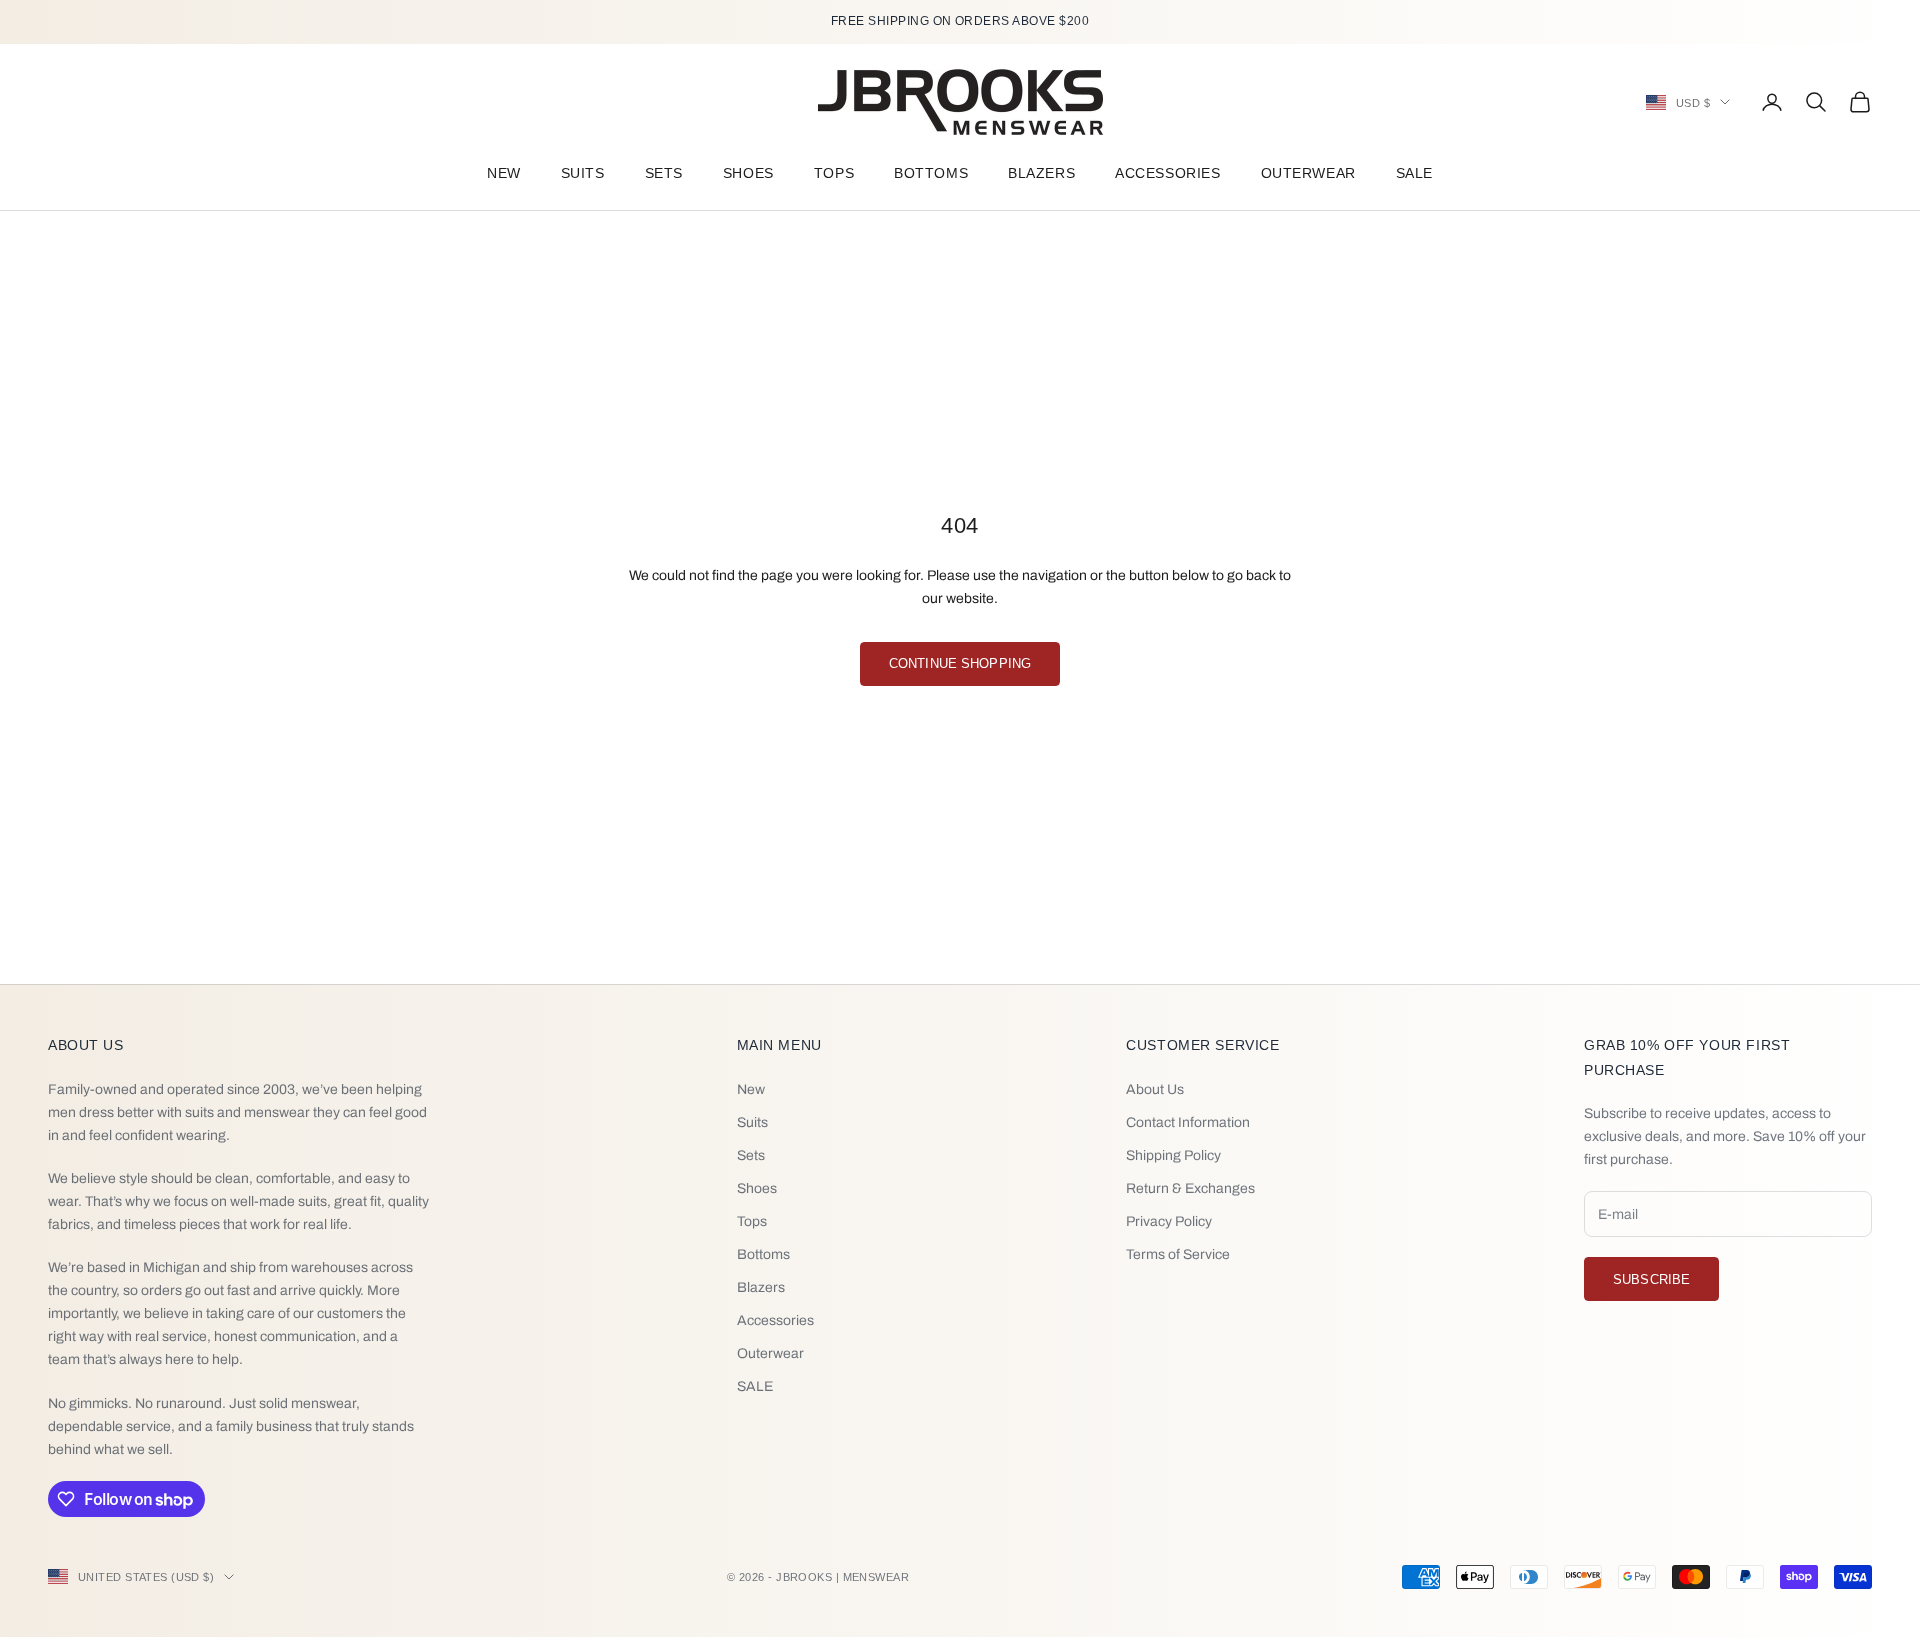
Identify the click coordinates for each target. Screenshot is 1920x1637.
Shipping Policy (1173, 1155)
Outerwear (1308, 173)
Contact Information (1188, 1122)
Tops (834, 173)
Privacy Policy (1169, 1221)
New (504, 173)
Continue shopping (960, 663)
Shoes (748, 173)
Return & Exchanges (1190, 1188)
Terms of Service (1178, 1254)
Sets (664, 173)
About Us (1155, 1089)
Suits (583, 173)
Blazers (1041, 173)
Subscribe (1651, 1279)
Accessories (1167, 173)
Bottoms (931, 173)
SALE (1414, 173)
